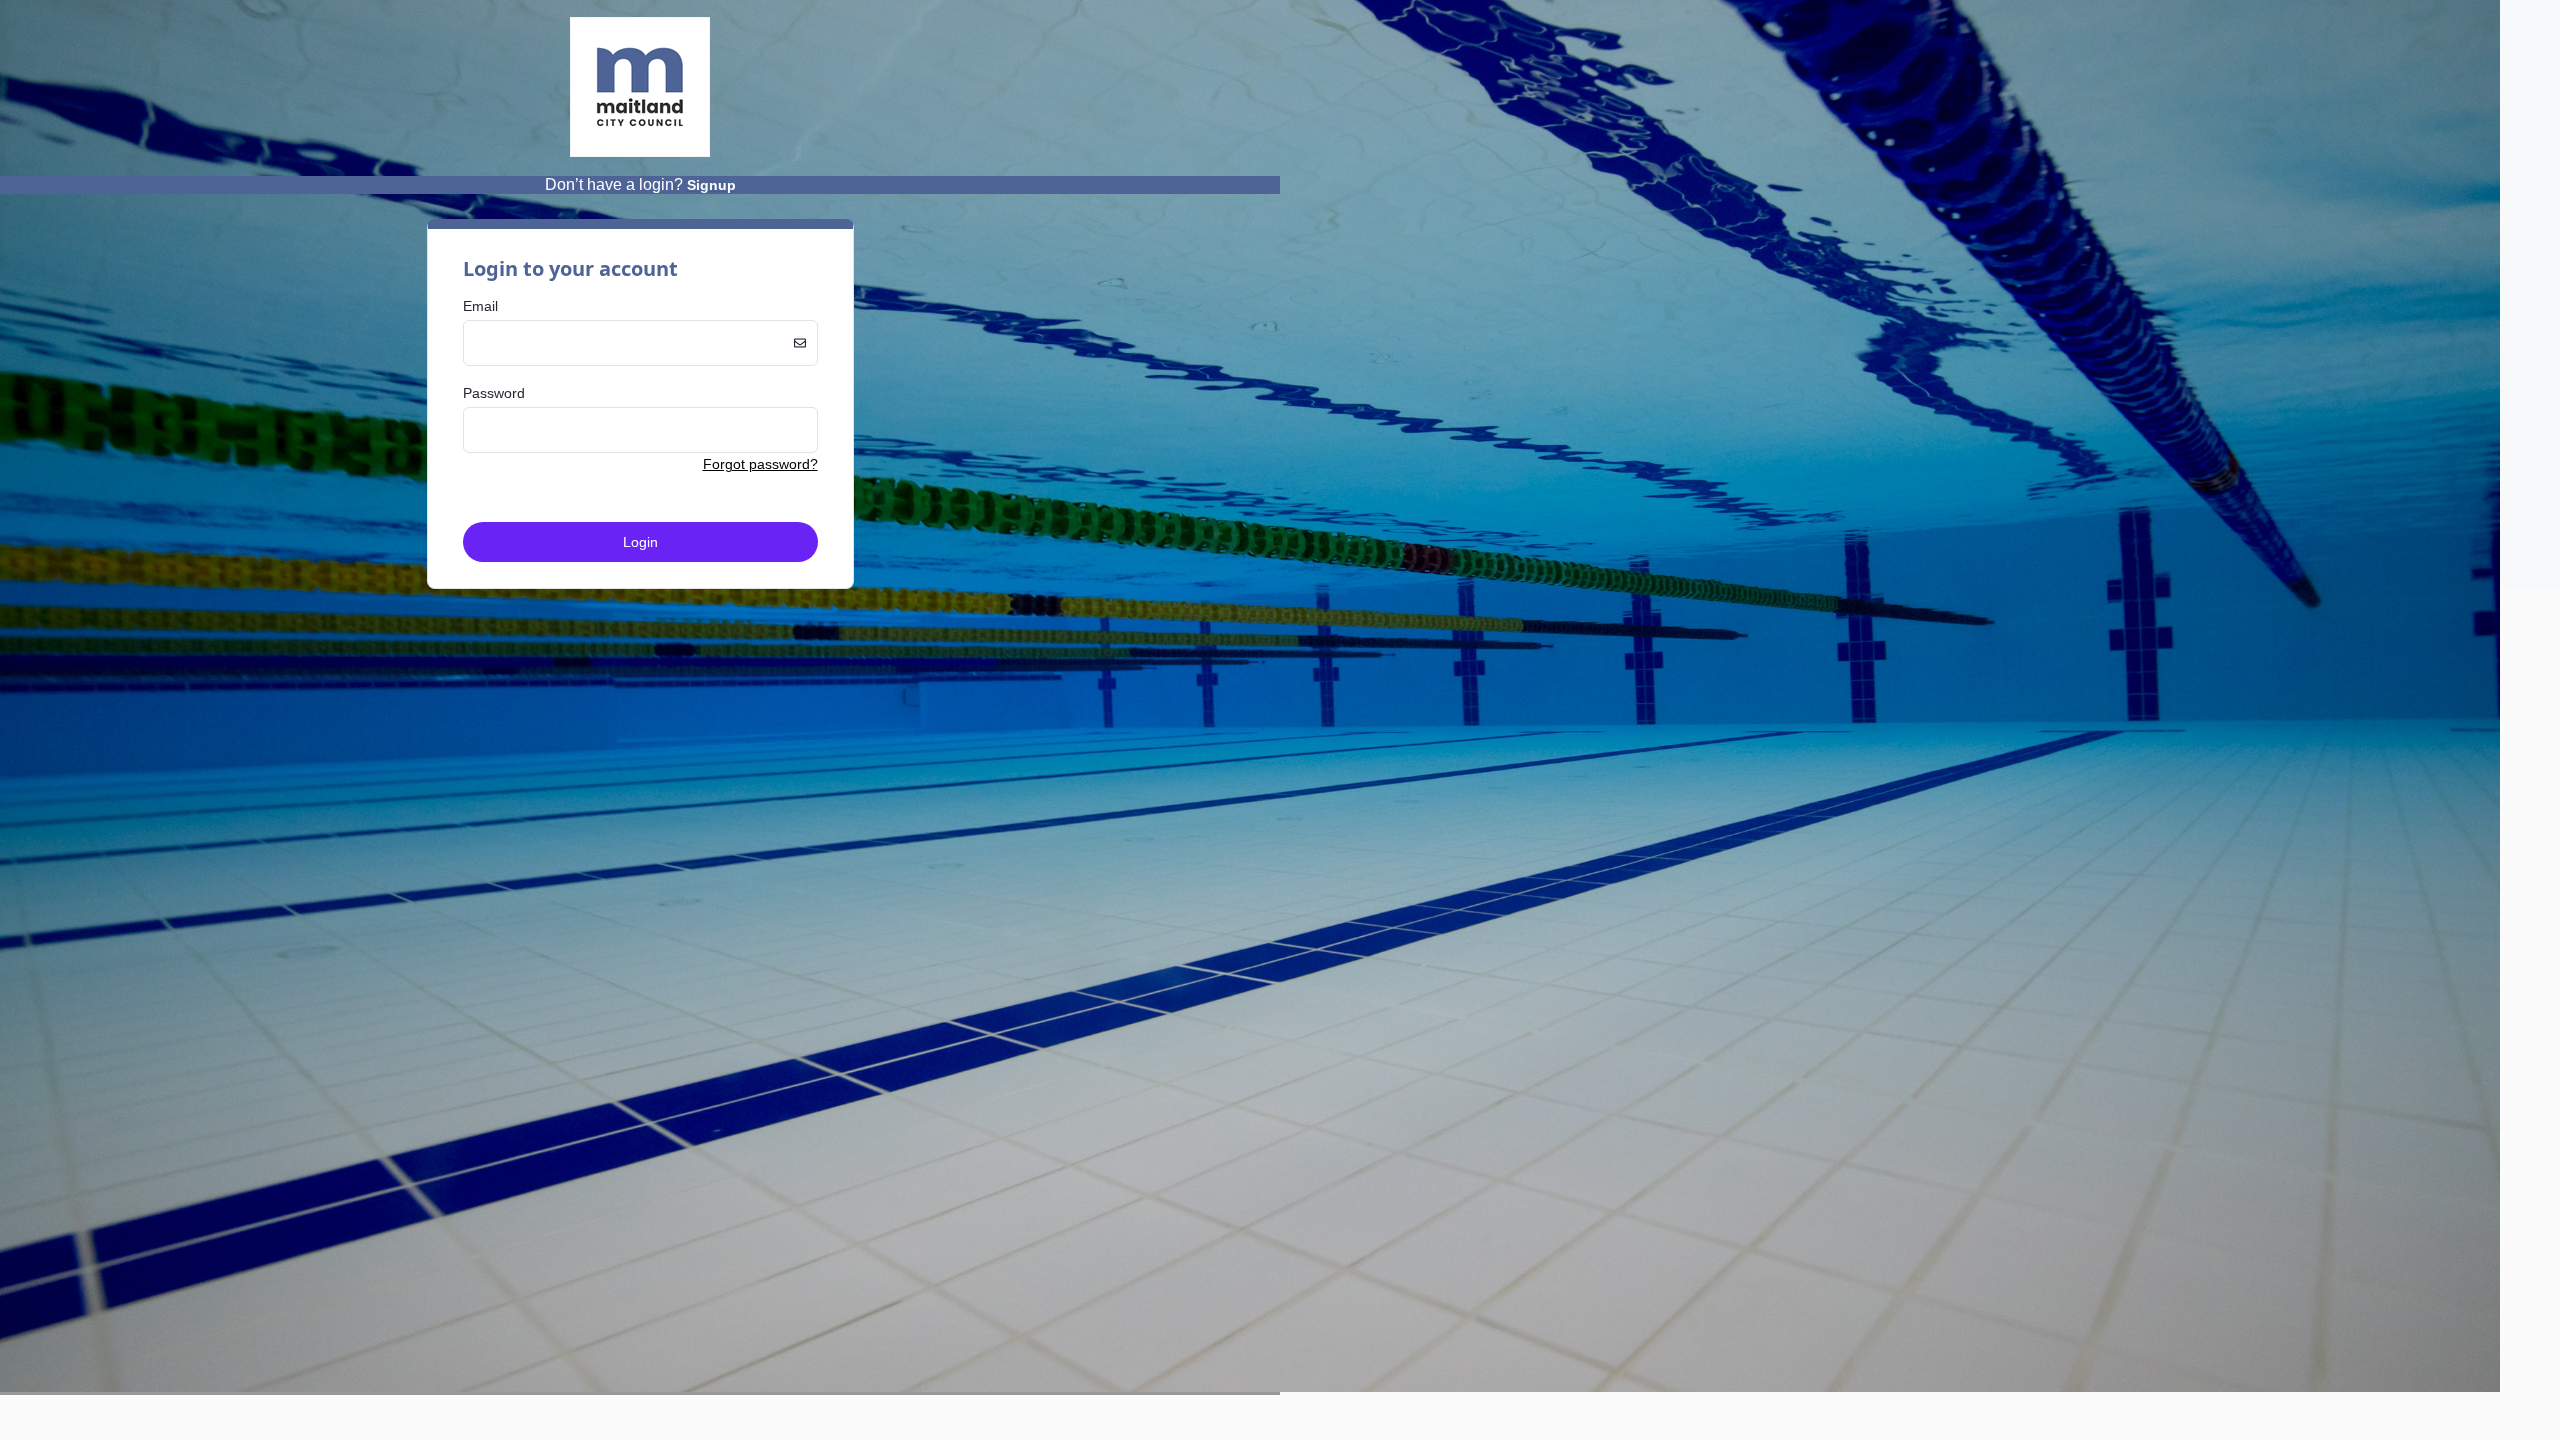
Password (494, 393)
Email (480, 306)
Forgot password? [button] (760, 464)
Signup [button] (711, 185)
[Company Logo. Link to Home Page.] (640, 153)
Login (640, 542)
